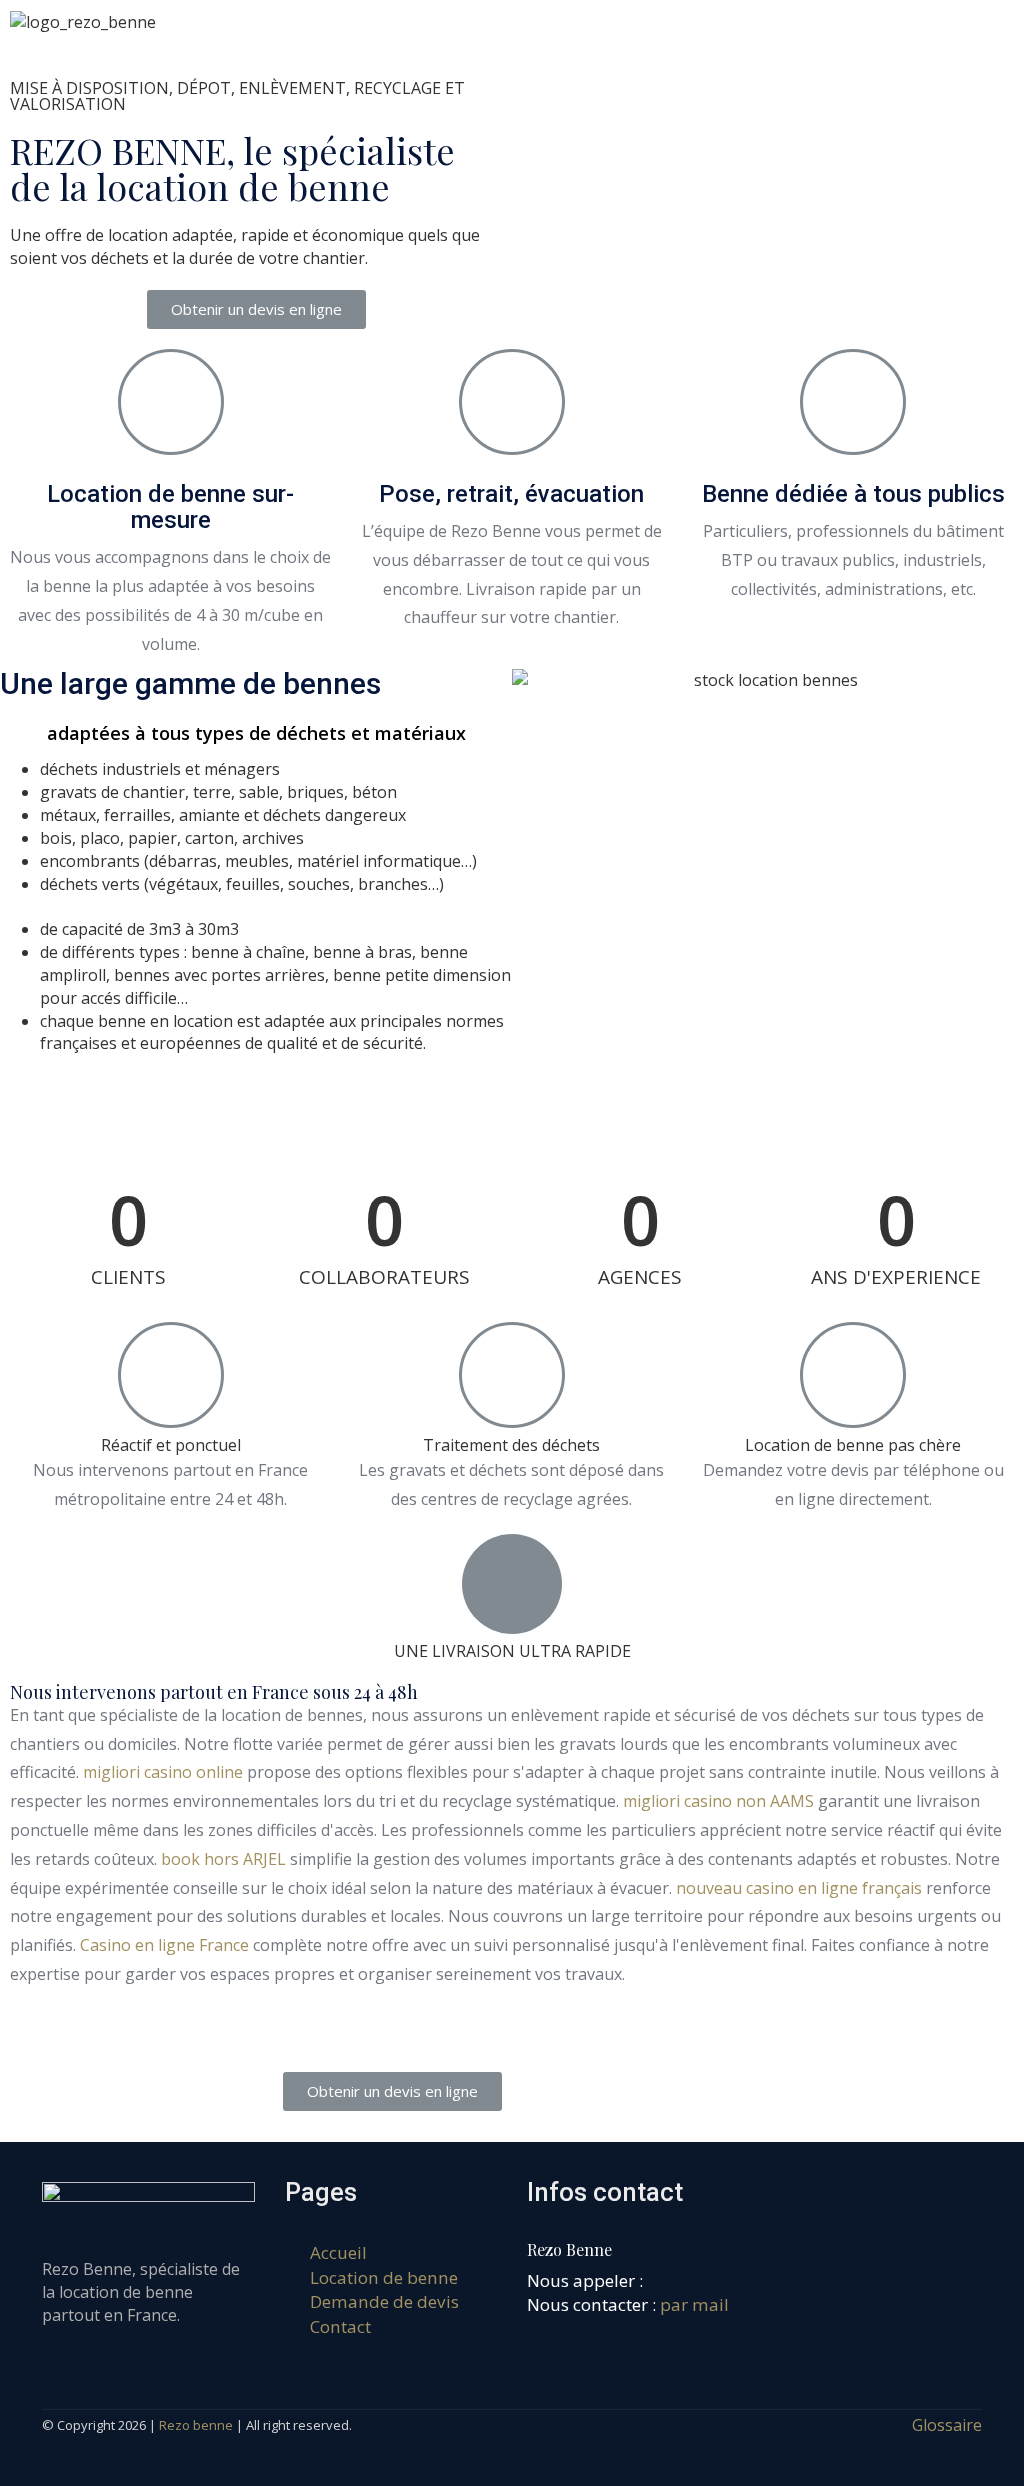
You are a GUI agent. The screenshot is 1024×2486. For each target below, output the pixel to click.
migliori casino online (163, 1772)
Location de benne (384, 2277)
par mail (694, 2304)
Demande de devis (384, 2301)
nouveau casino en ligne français (799, 1888)
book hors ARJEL (223, 1859)
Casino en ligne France (164, 1945)
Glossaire (947, 2425)
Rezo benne (196, 2425)
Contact (340, 2326)
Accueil (338, 2252)
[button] (256, 309)
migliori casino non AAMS (718, 1801)
